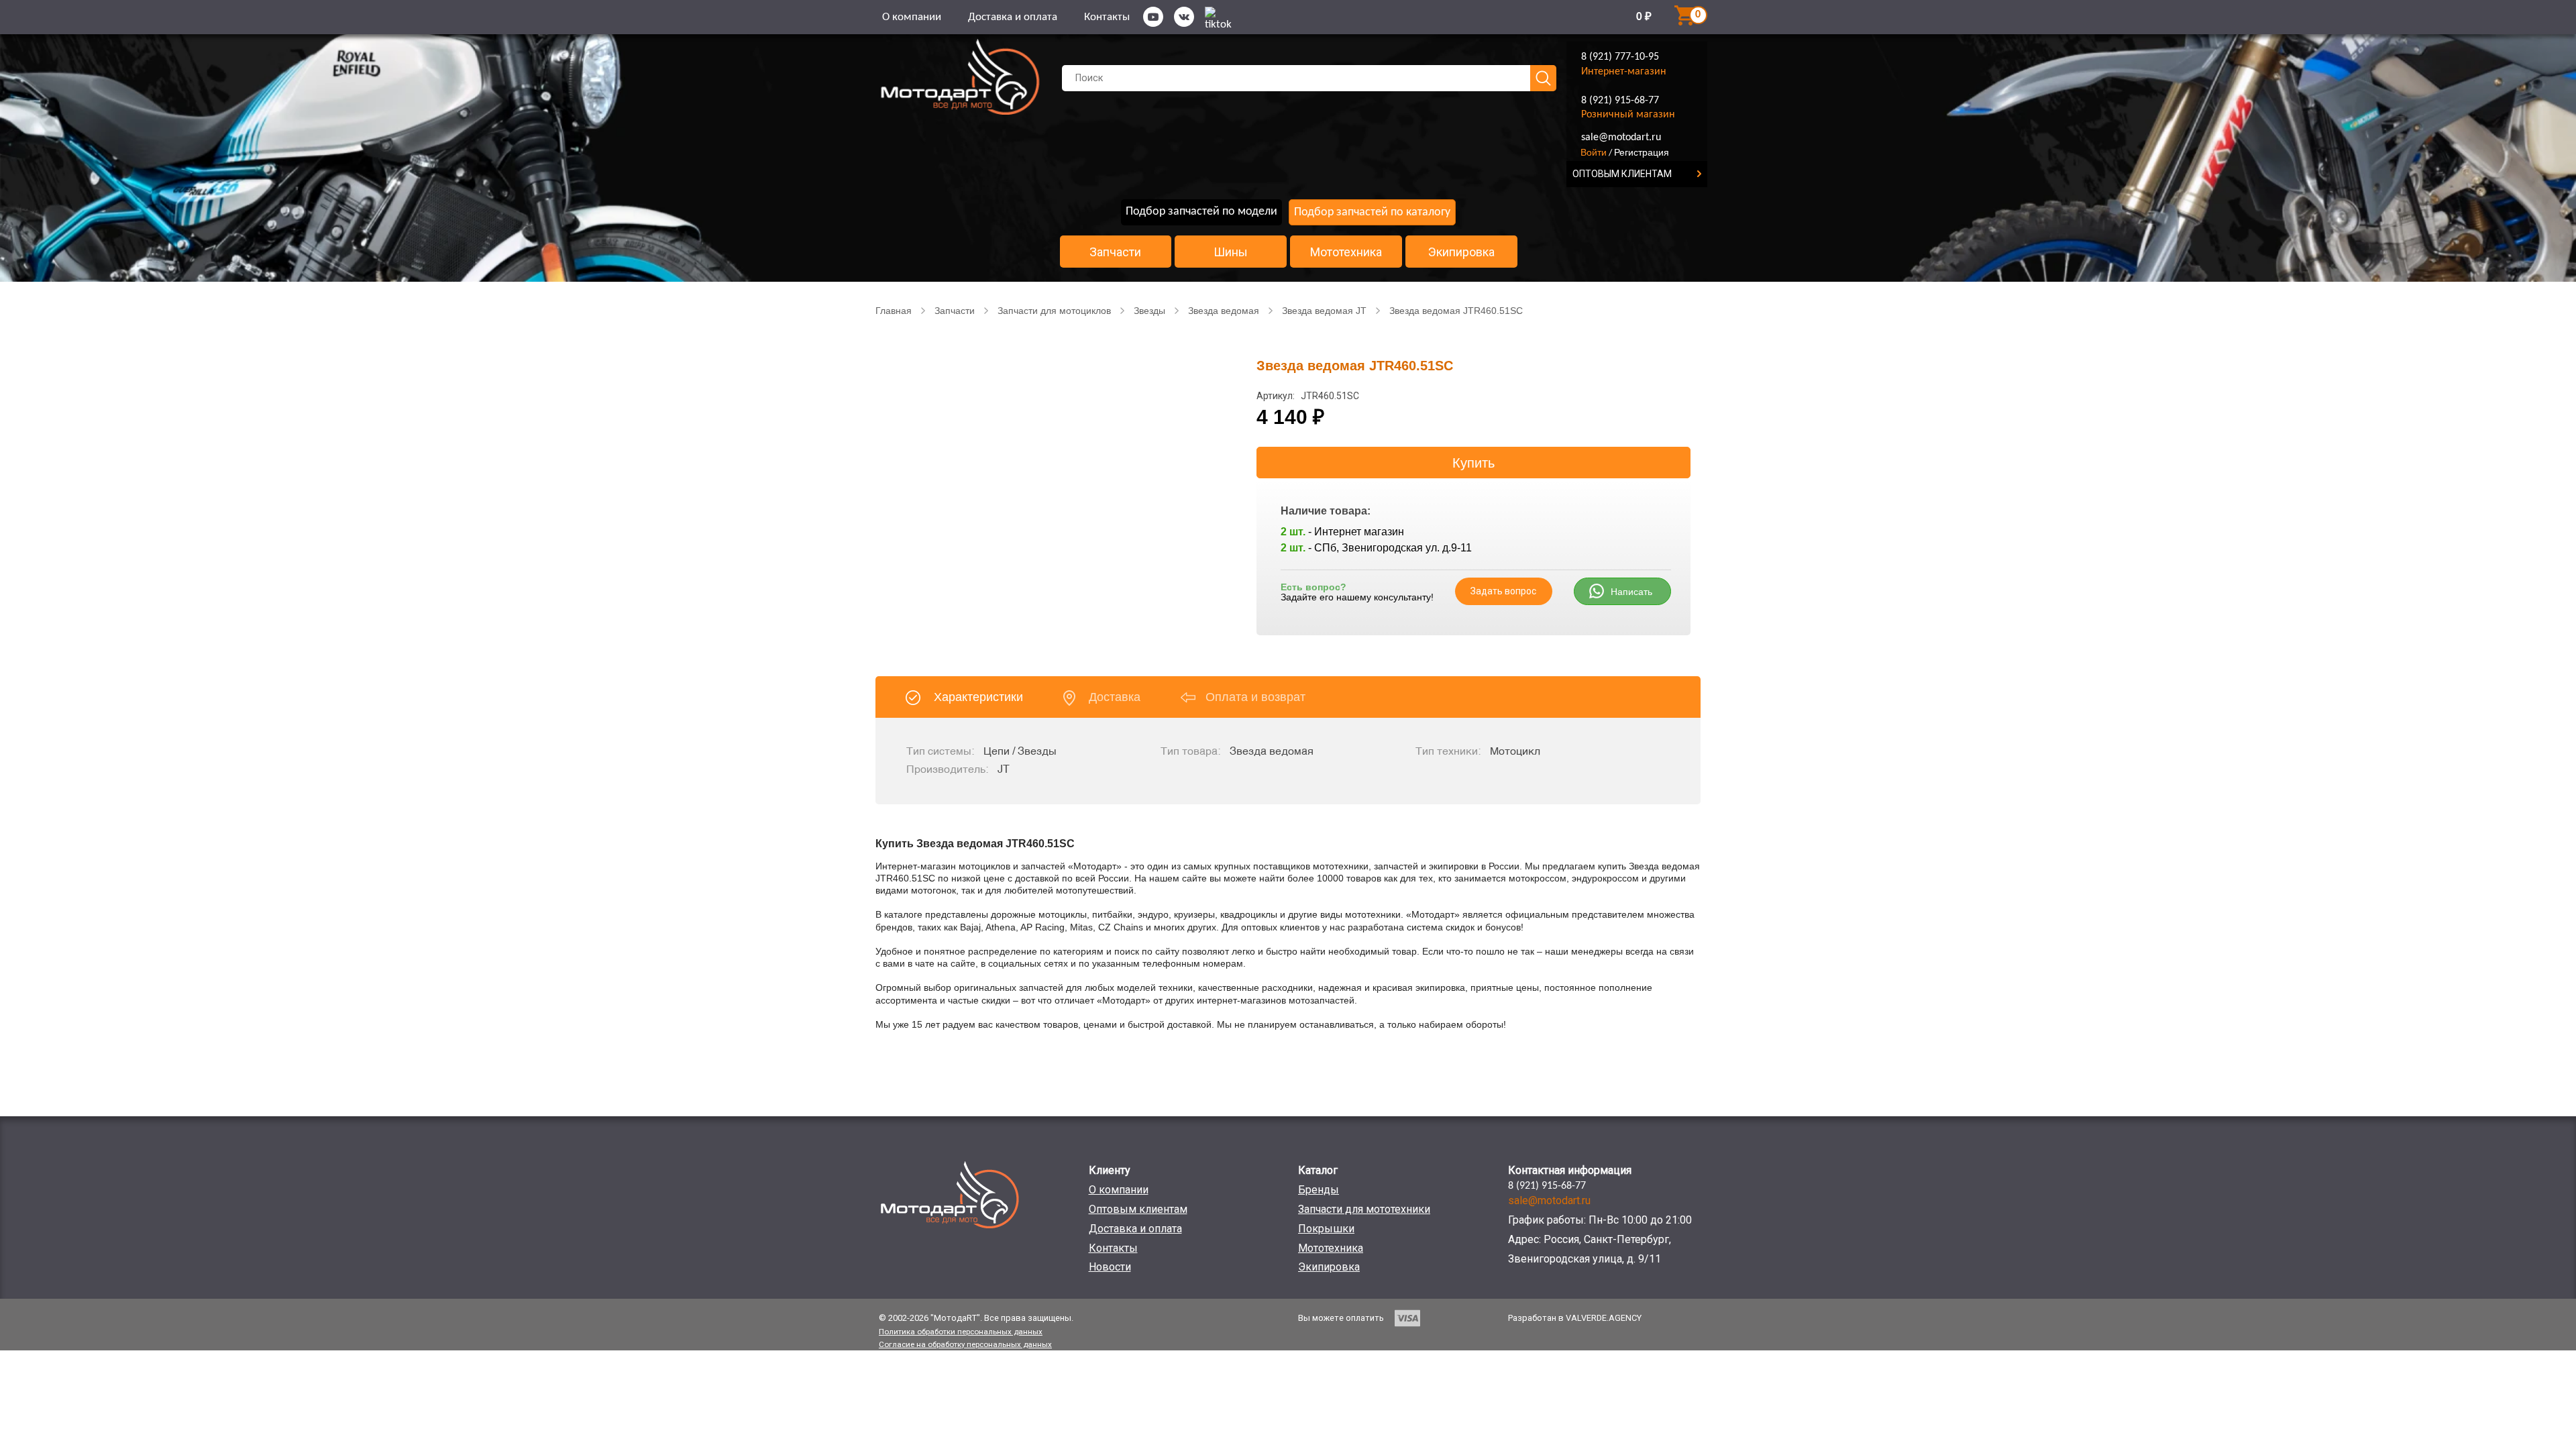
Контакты (1107, 17)
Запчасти (1115, 252)
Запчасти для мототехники (1364, 1209)
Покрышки (1326, 1229)
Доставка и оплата (1013, 17)
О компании (912, 17)
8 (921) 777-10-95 (1620, 57)
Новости (1110, 1267)
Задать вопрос (1503, 591)
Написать (1631, 592)
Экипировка (1461, 252)
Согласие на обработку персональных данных (965, 1344)
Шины (1231, 252)
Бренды (1319, 1190)
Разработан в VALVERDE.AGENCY (1575, 1318)
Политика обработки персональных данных (961, 1332)
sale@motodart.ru (1621, 138)
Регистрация (1642, 152)
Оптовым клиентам (1138, 1209)
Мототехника (1346, 252)
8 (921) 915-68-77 (1620, 101)
